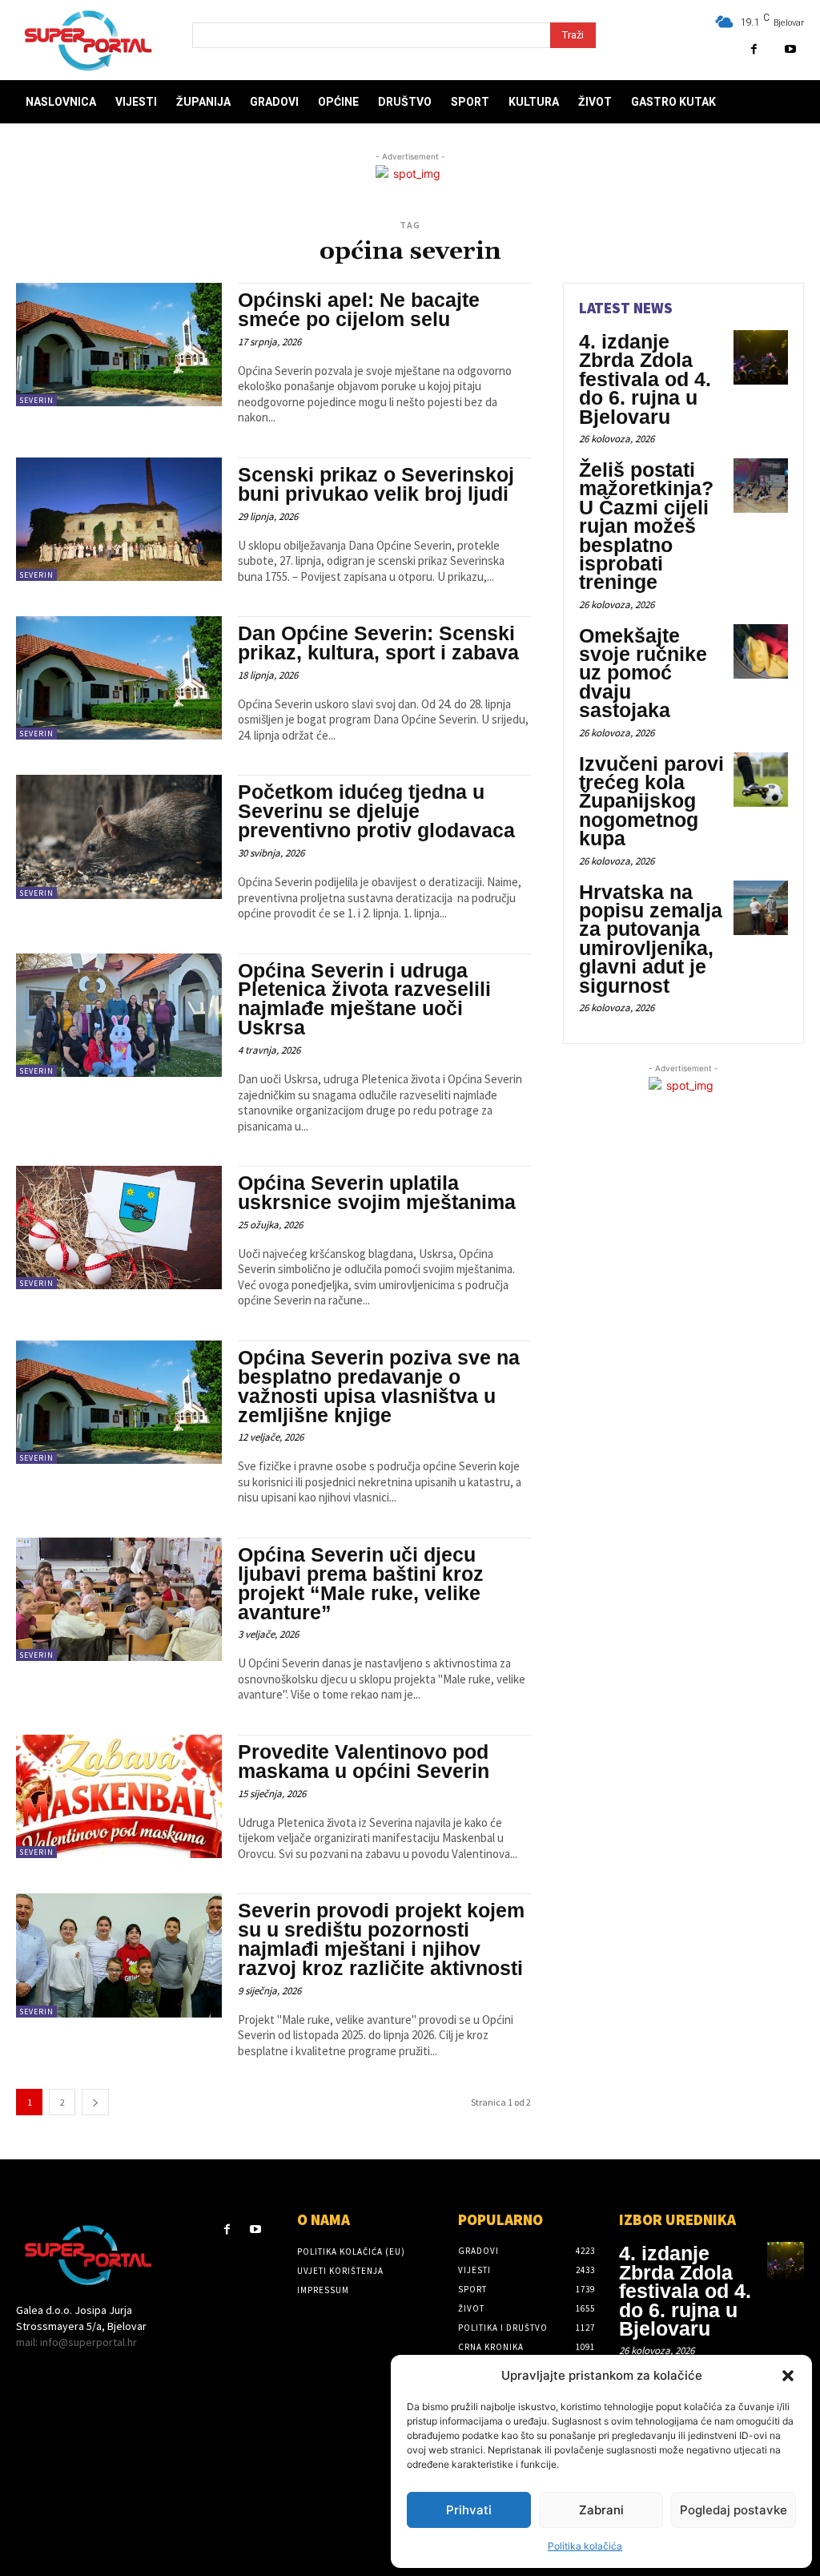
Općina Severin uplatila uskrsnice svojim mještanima (377, 1192)
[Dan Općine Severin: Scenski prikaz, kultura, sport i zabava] (119, 678)
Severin (36, 400)
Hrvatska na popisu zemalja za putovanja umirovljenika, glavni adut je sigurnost (651, 939)
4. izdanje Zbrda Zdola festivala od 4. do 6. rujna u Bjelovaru (645, 379)
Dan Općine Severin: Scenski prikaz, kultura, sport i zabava (378, 643)
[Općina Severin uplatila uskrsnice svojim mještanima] (119, 1228)
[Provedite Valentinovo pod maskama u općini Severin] (119, 1796)
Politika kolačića (585, 2546)
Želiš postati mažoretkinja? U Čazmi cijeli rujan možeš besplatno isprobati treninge (646, 526)
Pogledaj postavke (734, 2510)
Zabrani (601, 2510)
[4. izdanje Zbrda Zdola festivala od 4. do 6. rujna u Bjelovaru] (761, 357)
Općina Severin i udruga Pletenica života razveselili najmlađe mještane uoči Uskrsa (364, 999)
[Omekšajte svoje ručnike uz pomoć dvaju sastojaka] (761, 651)
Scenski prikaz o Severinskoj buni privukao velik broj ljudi (376, 484)
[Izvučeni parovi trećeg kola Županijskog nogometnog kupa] (761, 780)
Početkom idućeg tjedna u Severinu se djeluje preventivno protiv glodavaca (376, 811)
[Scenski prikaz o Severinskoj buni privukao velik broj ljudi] (119, 519)
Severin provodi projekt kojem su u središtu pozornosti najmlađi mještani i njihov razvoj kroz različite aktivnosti (381, 1939)
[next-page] (95, 2102)
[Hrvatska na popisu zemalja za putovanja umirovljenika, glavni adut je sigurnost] (761, 908)
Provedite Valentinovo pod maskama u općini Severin (364, 1761)
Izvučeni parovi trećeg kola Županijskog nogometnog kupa (651, 801)
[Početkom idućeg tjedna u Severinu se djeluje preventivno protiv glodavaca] (119, 836)
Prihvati (469, 2510)
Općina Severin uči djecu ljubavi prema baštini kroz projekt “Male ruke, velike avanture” (361, 1583)
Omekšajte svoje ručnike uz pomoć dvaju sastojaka (643, 673)
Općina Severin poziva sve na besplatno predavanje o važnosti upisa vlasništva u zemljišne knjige (379, 1386)
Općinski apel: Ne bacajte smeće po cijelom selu (359, 309)
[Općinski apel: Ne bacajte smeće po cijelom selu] (119, 345)
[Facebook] (754, 49)
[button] (788, 2376)
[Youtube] (790, 49)
